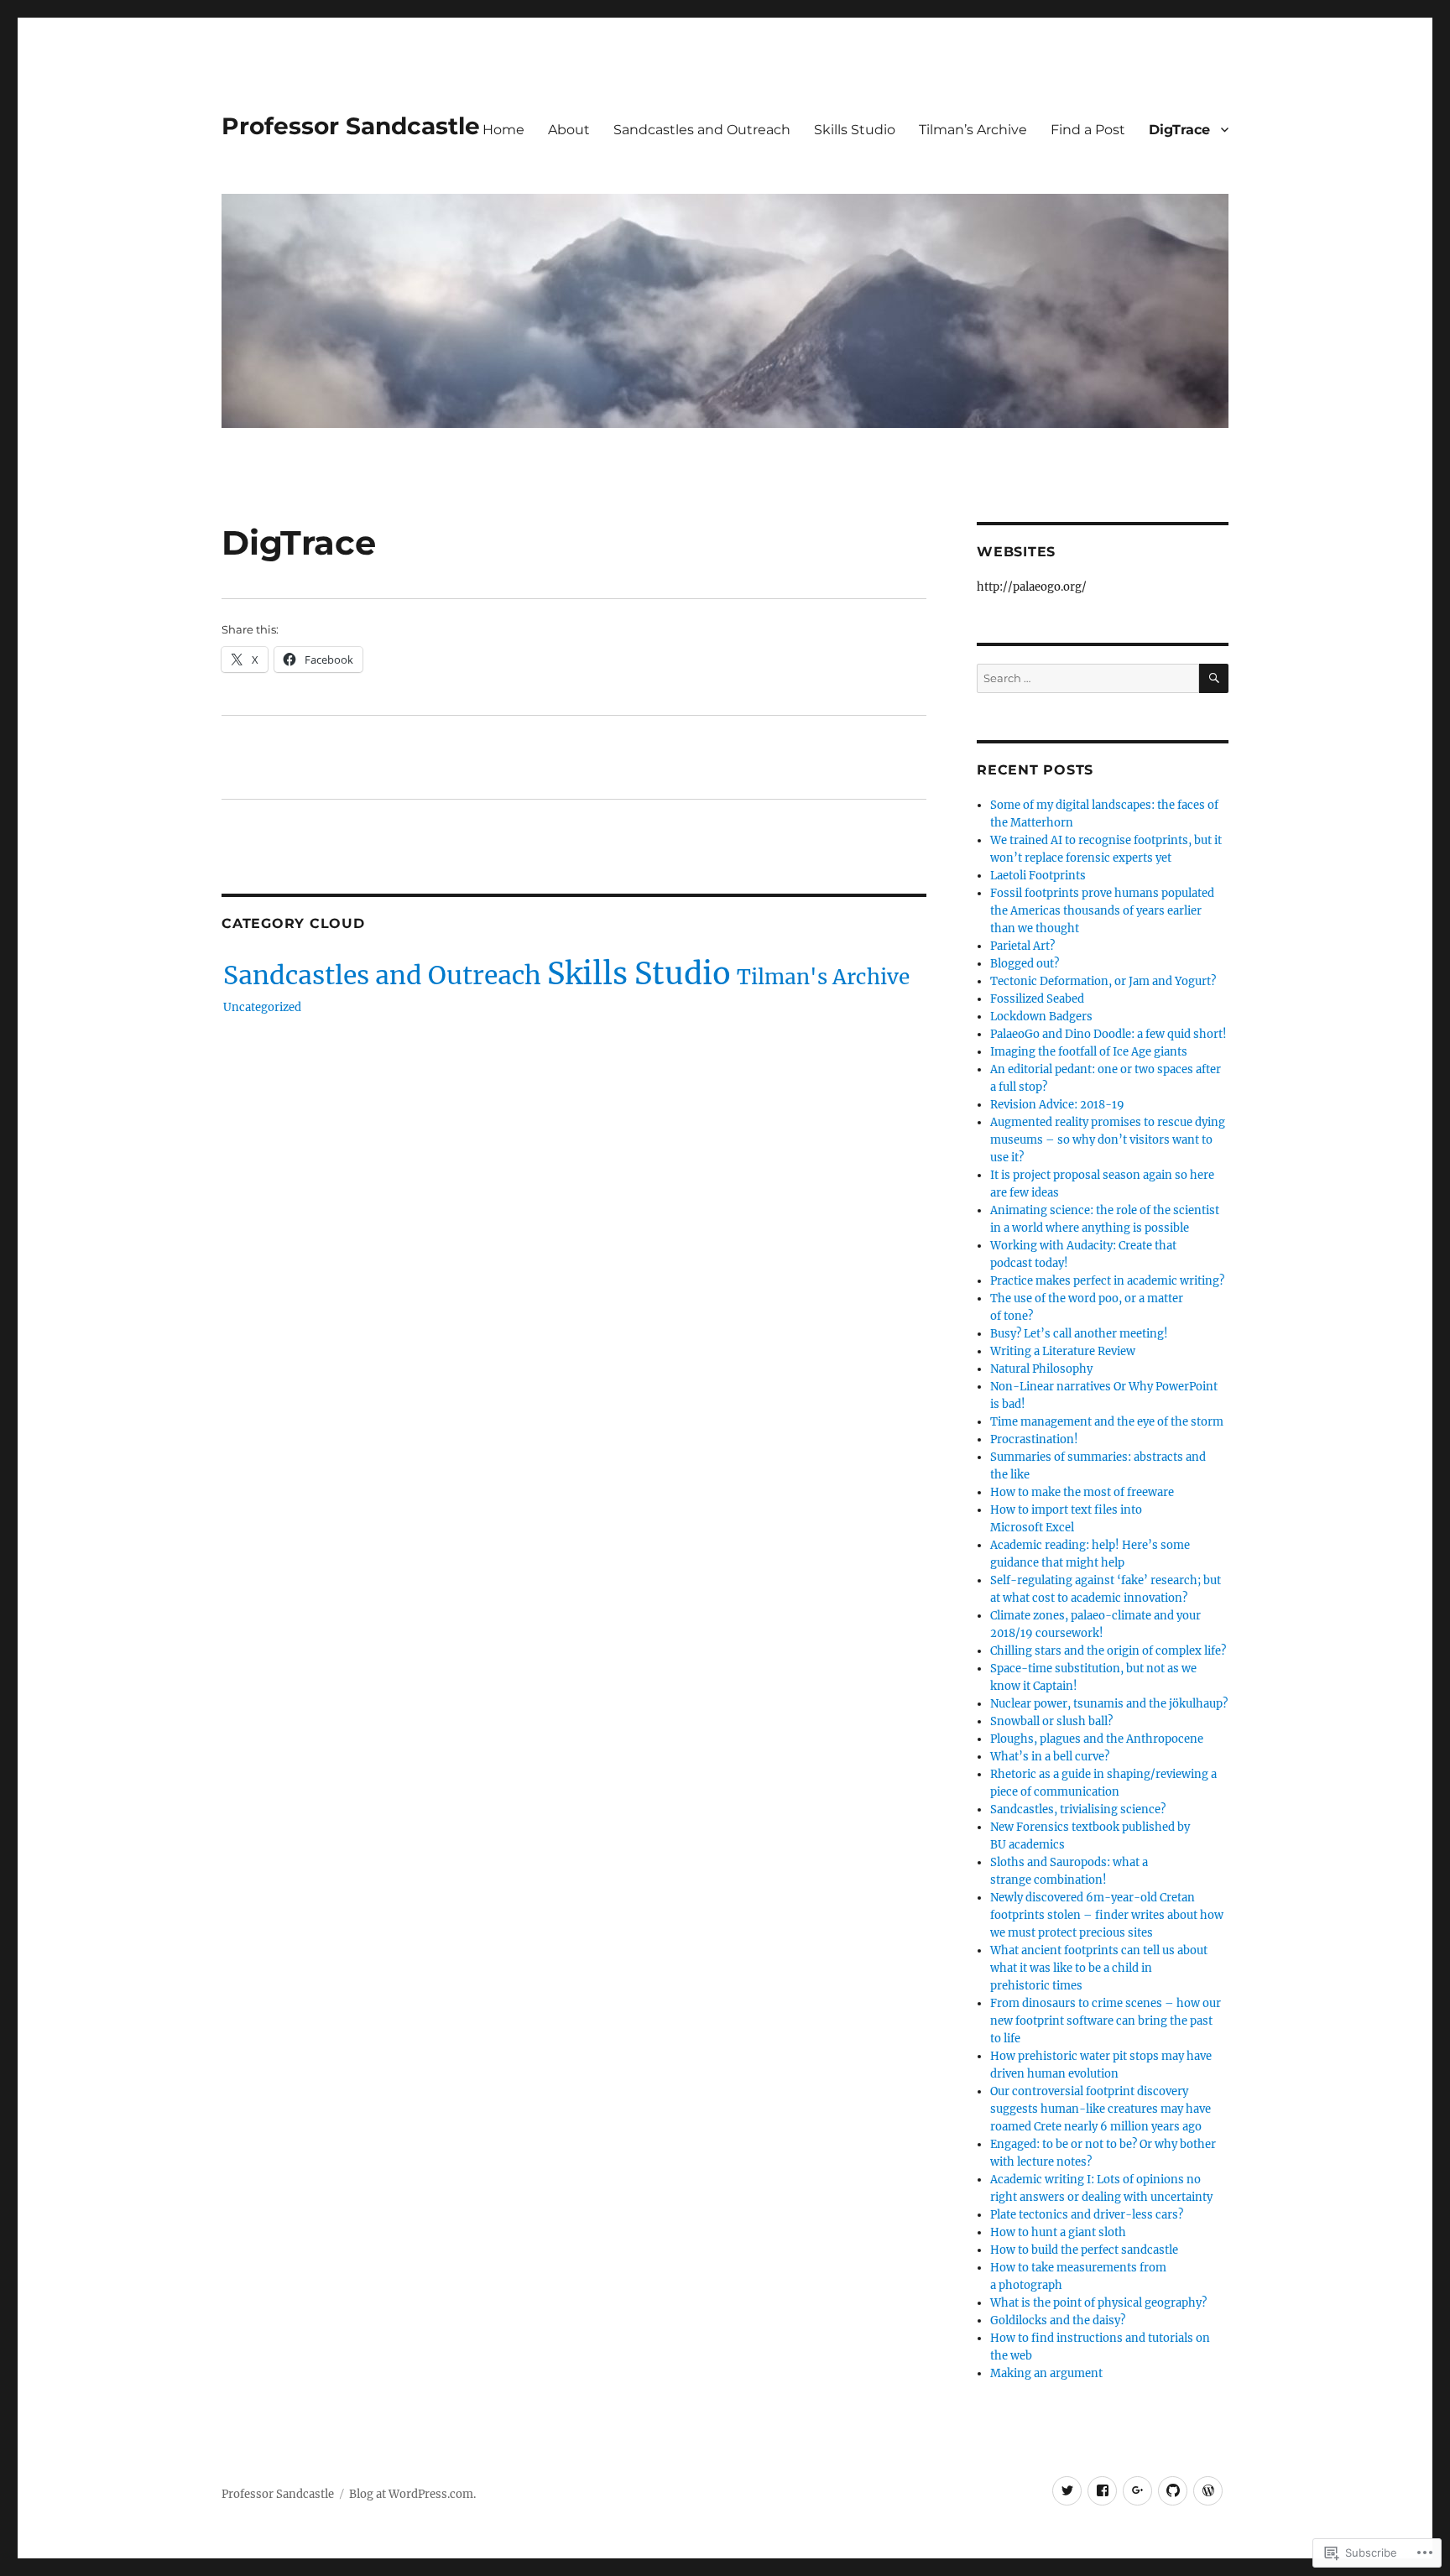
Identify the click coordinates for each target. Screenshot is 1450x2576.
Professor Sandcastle (351, 126)
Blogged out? (1025, 964)
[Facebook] (1102, 2491)
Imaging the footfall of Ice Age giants (1089, 1052)
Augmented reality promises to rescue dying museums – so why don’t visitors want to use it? (1108, 1140)
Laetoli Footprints (1038, 876)
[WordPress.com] (1208, 2491)
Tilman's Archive (823, 977)
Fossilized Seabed (1037, 999)
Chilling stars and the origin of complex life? (1108, 1651)
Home (503, 130)
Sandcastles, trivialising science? (1078, 1809)
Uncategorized (262, 1007)
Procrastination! (1034, 1439)
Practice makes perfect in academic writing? (1107, 1281)
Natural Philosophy (1041, 1369)
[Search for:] (1088, 678)
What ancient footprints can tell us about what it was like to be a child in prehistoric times (1099, 1968)
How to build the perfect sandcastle (1084, 2250)
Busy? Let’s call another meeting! (1079, 1334)
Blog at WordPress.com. (412, 2494)
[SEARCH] (1214, 678)
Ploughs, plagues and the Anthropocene (1097, 1739)
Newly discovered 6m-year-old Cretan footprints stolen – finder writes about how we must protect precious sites (1107, 1915)
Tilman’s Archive (973, 130)
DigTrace (1179, 130)
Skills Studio (855, 130)
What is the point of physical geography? (1098, 2303)
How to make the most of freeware (1082, 1492)
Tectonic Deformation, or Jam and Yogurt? (1103, 981)
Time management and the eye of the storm (1107, 1422)
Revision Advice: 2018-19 (1057, 1105)
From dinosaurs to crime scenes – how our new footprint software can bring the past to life (1106, 2021)
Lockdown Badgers (1041, 1017)
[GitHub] (1173, 2491)
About (569, 130)
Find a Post (1088, 130)
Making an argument (1046, 2373)
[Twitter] (1067, 2491)
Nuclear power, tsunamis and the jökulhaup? (1109, 1704)
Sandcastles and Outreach (702, 130)
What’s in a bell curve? (1050, 1757)
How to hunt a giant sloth (1058, 2232)
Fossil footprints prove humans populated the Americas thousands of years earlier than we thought (1102, 911)
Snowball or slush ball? (1051, 1721)
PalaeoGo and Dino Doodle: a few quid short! (1108, 1034)
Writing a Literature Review (1063, 1351)
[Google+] (1137, 2491)
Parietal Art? (1022, 946)
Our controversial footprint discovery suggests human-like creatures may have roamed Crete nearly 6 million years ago (1101, 2109)
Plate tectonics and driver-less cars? (1087, 2215)
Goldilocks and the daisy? (1058, 2320)
